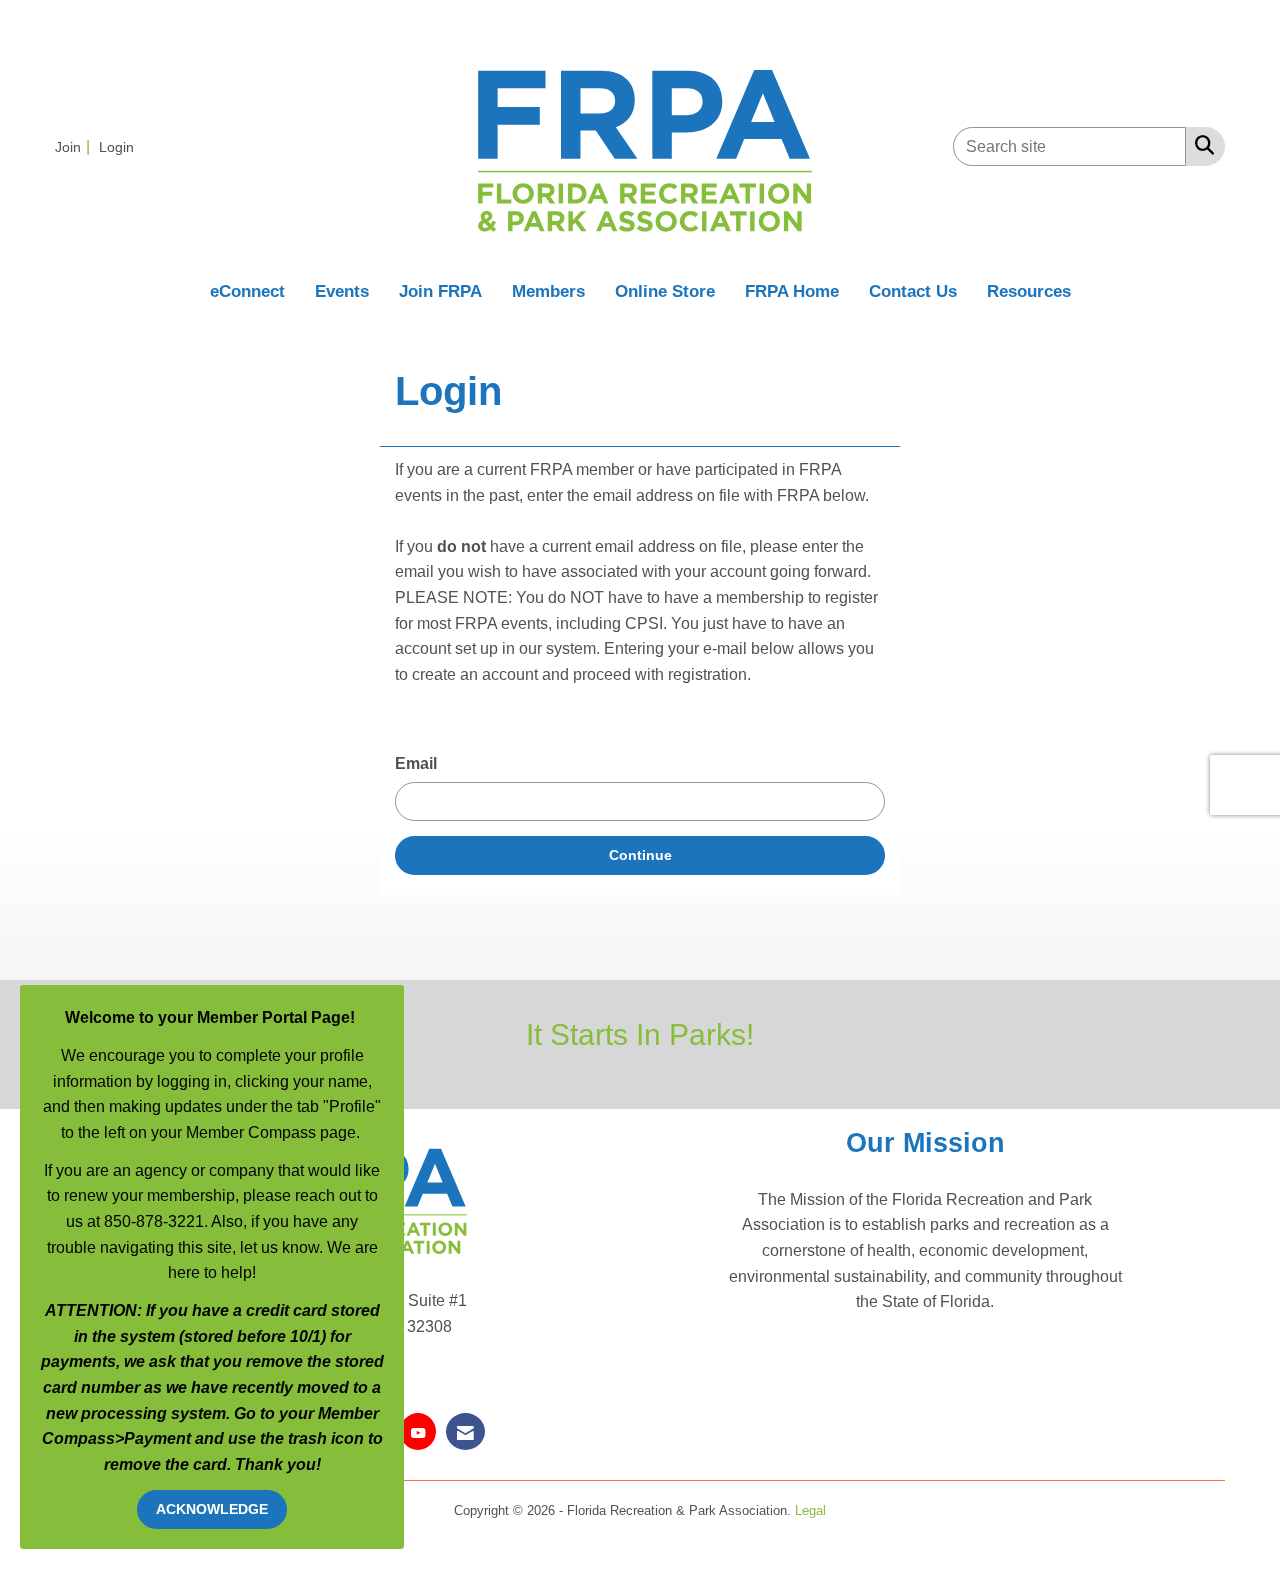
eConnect (247, 291)
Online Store (665, 291)
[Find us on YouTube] (418, 1431)
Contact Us (913, 291)
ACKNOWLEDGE (212, 1509)
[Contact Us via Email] (465, 1431)
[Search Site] (1200, 145)
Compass (78, 1438)
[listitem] (75, 146)
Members (548, 291)
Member (348, 1413)
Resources (1029, 291)
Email (416, 763)
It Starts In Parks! (640, 1034)
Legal (810, 1510)
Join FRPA (440, 291)
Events (342, 291)
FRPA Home (792, 291)
